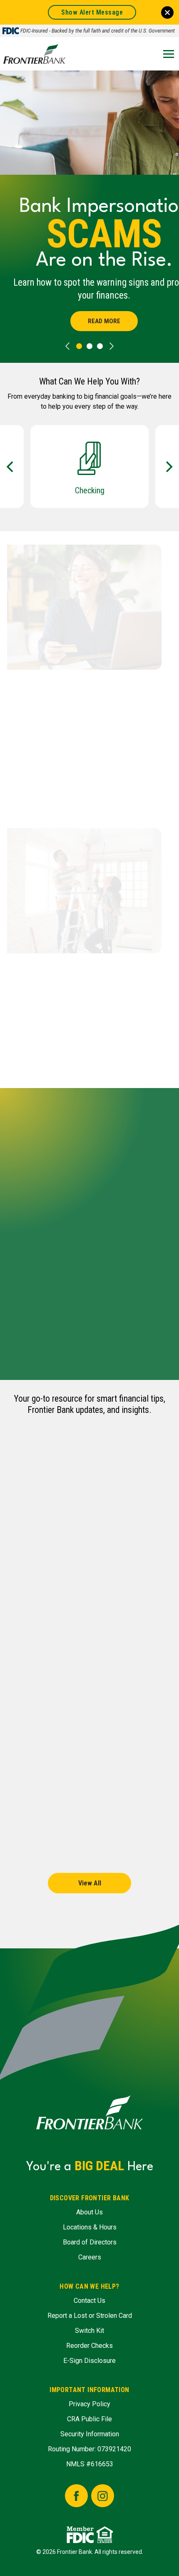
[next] (112, 346)
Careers (90, 2257)
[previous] (67, 346)
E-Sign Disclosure (89, 2361)
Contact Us (89, 2301)
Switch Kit (89, 2331)
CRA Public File (89, 2419)
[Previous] (11, 467)
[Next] (168, 467)
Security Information (90, 2434)
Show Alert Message (92, 12)
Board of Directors (90, 2242)
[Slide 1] (89, 346)
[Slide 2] (100, 346)
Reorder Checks (89, 2346)
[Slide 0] (79, 346)
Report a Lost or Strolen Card (90, 2316)
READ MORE (104, 321)
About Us (89, 2212)
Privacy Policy (89, 2404)
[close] (167, 13)
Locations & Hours (90, 2227)
